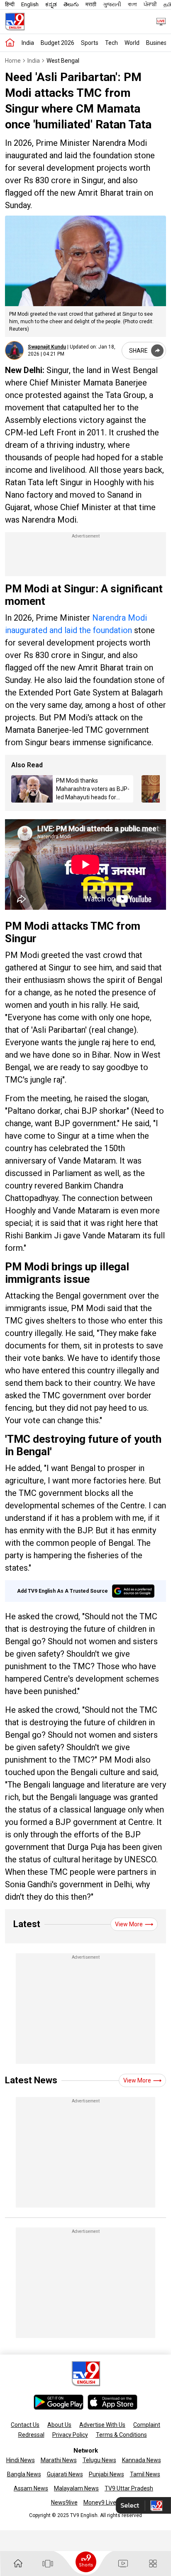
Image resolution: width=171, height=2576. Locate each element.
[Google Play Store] (59, 2402)
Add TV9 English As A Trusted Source (62, 1591)
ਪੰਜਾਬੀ (150, 4)
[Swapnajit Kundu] (14, 350)
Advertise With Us (102, 2425)
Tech (111, 43)
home (13, 61)
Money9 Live (100, 2502)
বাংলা (132, 4)
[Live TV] (158, 21)
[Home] (10, 43)
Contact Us (25, 2425)
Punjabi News (106, 2474)
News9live (64, 2502)
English (30, 4)
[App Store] (112, 2402)
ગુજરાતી (112, 4)
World (132, 43)
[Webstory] (48, 2564)
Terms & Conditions (121, 2435)
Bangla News (24, 2474)
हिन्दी (10, 4)
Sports (90, 43)
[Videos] (123, 2564)
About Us (59, 2425)
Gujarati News (65, 2474)
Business (158, 43)
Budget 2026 (57, 43)
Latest (27, 1924)
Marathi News (59, 2460)
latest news (31, 2080)
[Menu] (153, 2564)
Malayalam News (76, 2488)
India (28, 43)
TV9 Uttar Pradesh (129, 2488)
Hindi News (21, 2460)
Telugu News (99, 2460)
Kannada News (142, 2460)
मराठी (91, 4)
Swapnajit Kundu (47, 347)
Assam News (31, 2488)
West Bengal (63, 61)
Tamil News (145, 2474)
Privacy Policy (70, 2435)
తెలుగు (71, 4)
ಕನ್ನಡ (51, 4)
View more (129, 1924)
